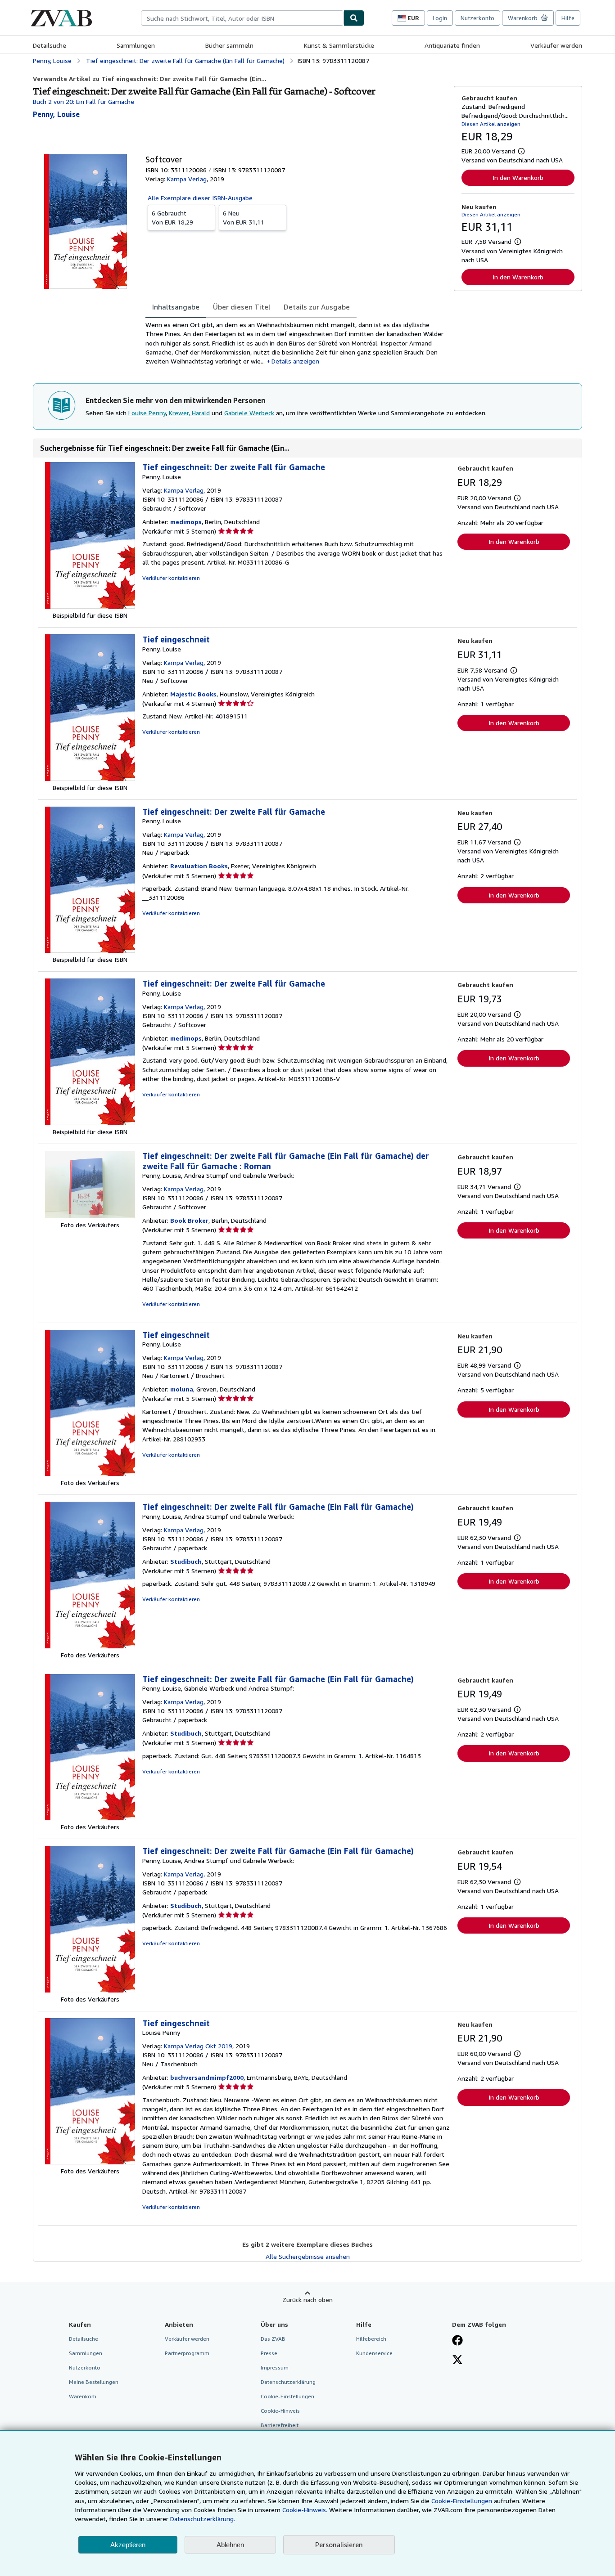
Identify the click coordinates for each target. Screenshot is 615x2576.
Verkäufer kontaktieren (171, 578)
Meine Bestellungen (94, 2382)
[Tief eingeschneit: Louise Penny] (90, 2162)
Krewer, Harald (189, 413)
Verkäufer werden (556, 45)
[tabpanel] (296, 343)
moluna (182, 1389)
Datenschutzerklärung (288, 2382)
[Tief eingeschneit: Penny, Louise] (90, 779)
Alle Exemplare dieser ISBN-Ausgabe (200, 198)
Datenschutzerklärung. (203, 2519)
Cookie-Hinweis (280, 2411)
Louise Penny (147, 413)
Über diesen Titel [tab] (242, 307)
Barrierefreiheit (280, 2425)
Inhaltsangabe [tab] (176, 307)
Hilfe (568, 18)
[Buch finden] (354, 18)
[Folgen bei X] (457, 2361)
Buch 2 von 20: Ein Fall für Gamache (84, 101)
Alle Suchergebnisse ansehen (308, 2256)
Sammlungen (136, 45)
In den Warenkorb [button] (518, 177)
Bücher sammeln (229, 45)
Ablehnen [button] (230, 2545)
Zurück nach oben (307, 2300)
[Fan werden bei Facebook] (457, 2341)
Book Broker (189, 1220)
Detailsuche (50, 45)
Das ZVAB (273, 2339)
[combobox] (242, 18)
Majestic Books (193, 694)
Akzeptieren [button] (128, 2545)
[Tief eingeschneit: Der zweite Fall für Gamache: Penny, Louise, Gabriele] (90, 1818)
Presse (269, 2353)
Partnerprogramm (187, 2353)
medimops (186, 522)
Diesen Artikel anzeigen (491, 124)
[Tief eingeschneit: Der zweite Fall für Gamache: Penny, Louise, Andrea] (90, 1216)
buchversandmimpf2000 (207, 2077)
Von (172, 218)
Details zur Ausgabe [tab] (317, 307)
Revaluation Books (199, 866)
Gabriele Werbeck (249, 413)
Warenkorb (83, 2396)
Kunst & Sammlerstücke (339, 45)
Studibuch (186, 1561)
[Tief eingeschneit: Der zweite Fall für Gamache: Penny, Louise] (90, 606)
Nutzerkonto (477, 18)
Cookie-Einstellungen (462, 2501)
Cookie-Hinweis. (305, 2510)
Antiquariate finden (452, 45)
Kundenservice (374, 2353)
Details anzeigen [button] (295, 361)
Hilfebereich (371, 2339)
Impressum (275, 2367)
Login (440, 18)
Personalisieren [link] (339, 2545)
